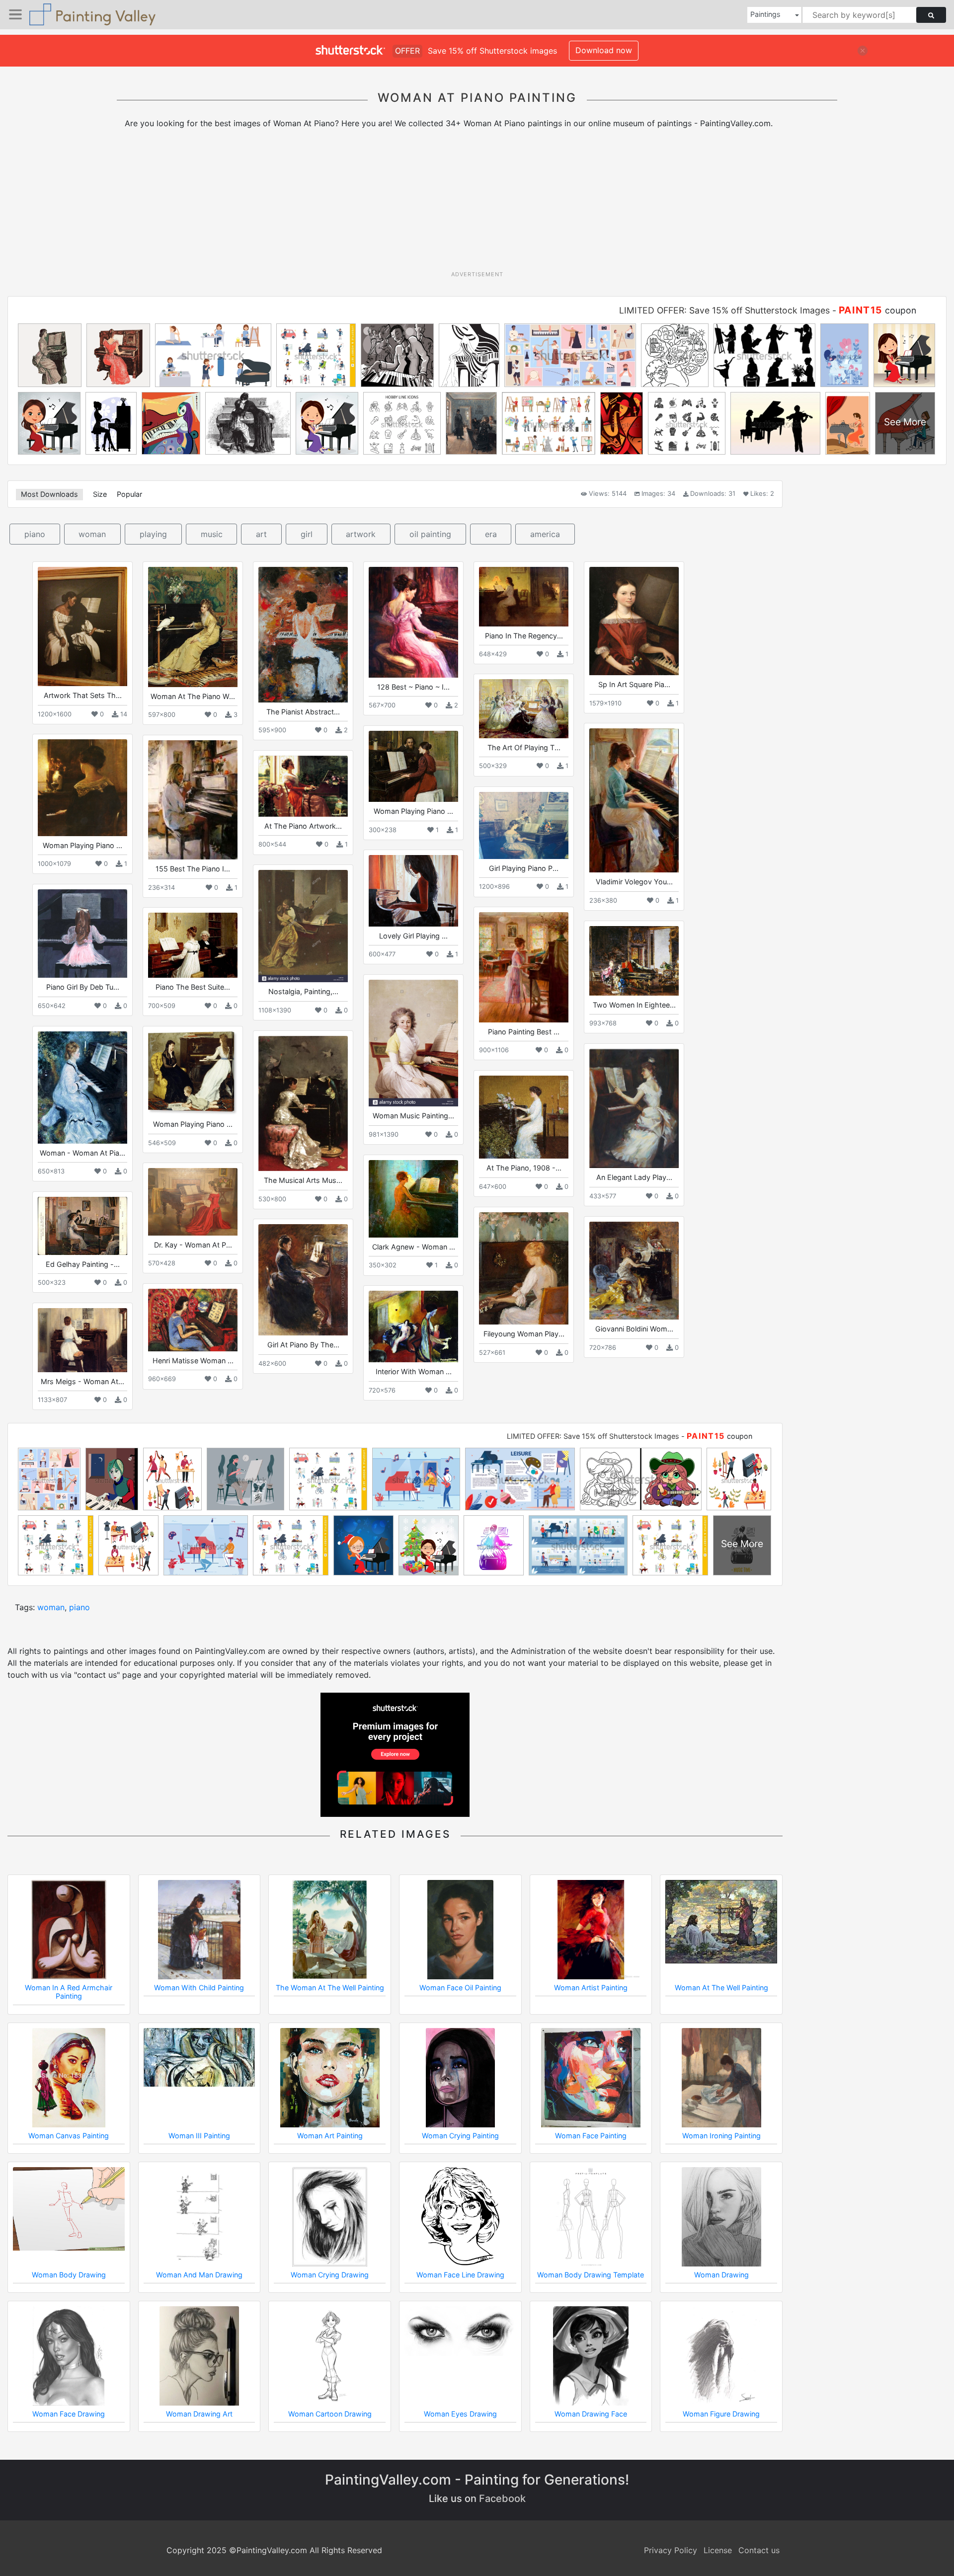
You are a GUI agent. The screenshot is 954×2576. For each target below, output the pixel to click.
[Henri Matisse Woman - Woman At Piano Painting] (193, 1320)
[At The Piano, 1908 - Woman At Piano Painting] (524, 1117)
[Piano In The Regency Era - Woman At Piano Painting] (524, 596)
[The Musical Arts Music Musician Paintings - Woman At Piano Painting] (303, 1103)
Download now (604, 50)
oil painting (430, 534)
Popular (129, 494)
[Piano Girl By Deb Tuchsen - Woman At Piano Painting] (82, 934)
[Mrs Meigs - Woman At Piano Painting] (82, 1340)
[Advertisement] (477, 203)
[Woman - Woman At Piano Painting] (82, 1087)
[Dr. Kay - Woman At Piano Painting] (193, 1202)
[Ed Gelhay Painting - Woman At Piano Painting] (82, 1226)
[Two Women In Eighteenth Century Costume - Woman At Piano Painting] (634, 961)
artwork (361, 534)
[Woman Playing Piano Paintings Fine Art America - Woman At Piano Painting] (413, 766)
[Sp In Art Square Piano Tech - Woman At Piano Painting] (634, 621)
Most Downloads (49, 494)
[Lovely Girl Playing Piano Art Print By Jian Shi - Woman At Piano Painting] (413, 891)
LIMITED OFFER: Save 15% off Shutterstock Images (724, 310)
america (545, 534)
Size (100, 494)
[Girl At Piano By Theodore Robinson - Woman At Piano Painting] (303, 1280)
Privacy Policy (671, 2550)
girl (307, 534)
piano (35, 534)
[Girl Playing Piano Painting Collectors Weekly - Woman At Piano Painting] (524, 825)
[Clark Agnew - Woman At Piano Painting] (413, 1199)
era (491, 534)
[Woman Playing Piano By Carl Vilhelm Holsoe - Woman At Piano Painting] (82, 787)
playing (153, 534)
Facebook (502, 2498)
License (718, 2550)
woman (92, 534)
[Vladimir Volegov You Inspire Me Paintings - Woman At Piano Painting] (634, 800)
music (212, 534)
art (261, 534)
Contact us (759, 2550)
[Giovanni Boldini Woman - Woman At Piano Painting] (634, 1271)
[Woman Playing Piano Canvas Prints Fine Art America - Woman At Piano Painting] (193, 1073)
